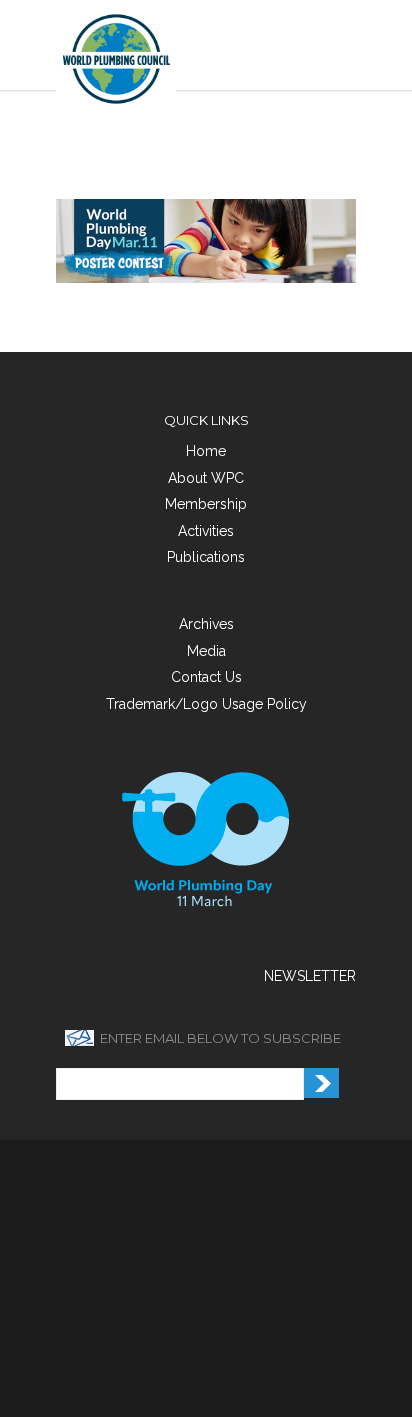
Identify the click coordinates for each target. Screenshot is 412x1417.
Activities (206, 531)
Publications (206, 557)
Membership (206, 504)
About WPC (206, 478)
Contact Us (206, 677)
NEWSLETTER (310, 976)
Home (206, 451)
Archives (206, 624)
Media (206, 651)
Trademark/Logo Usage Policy (206, 704)
